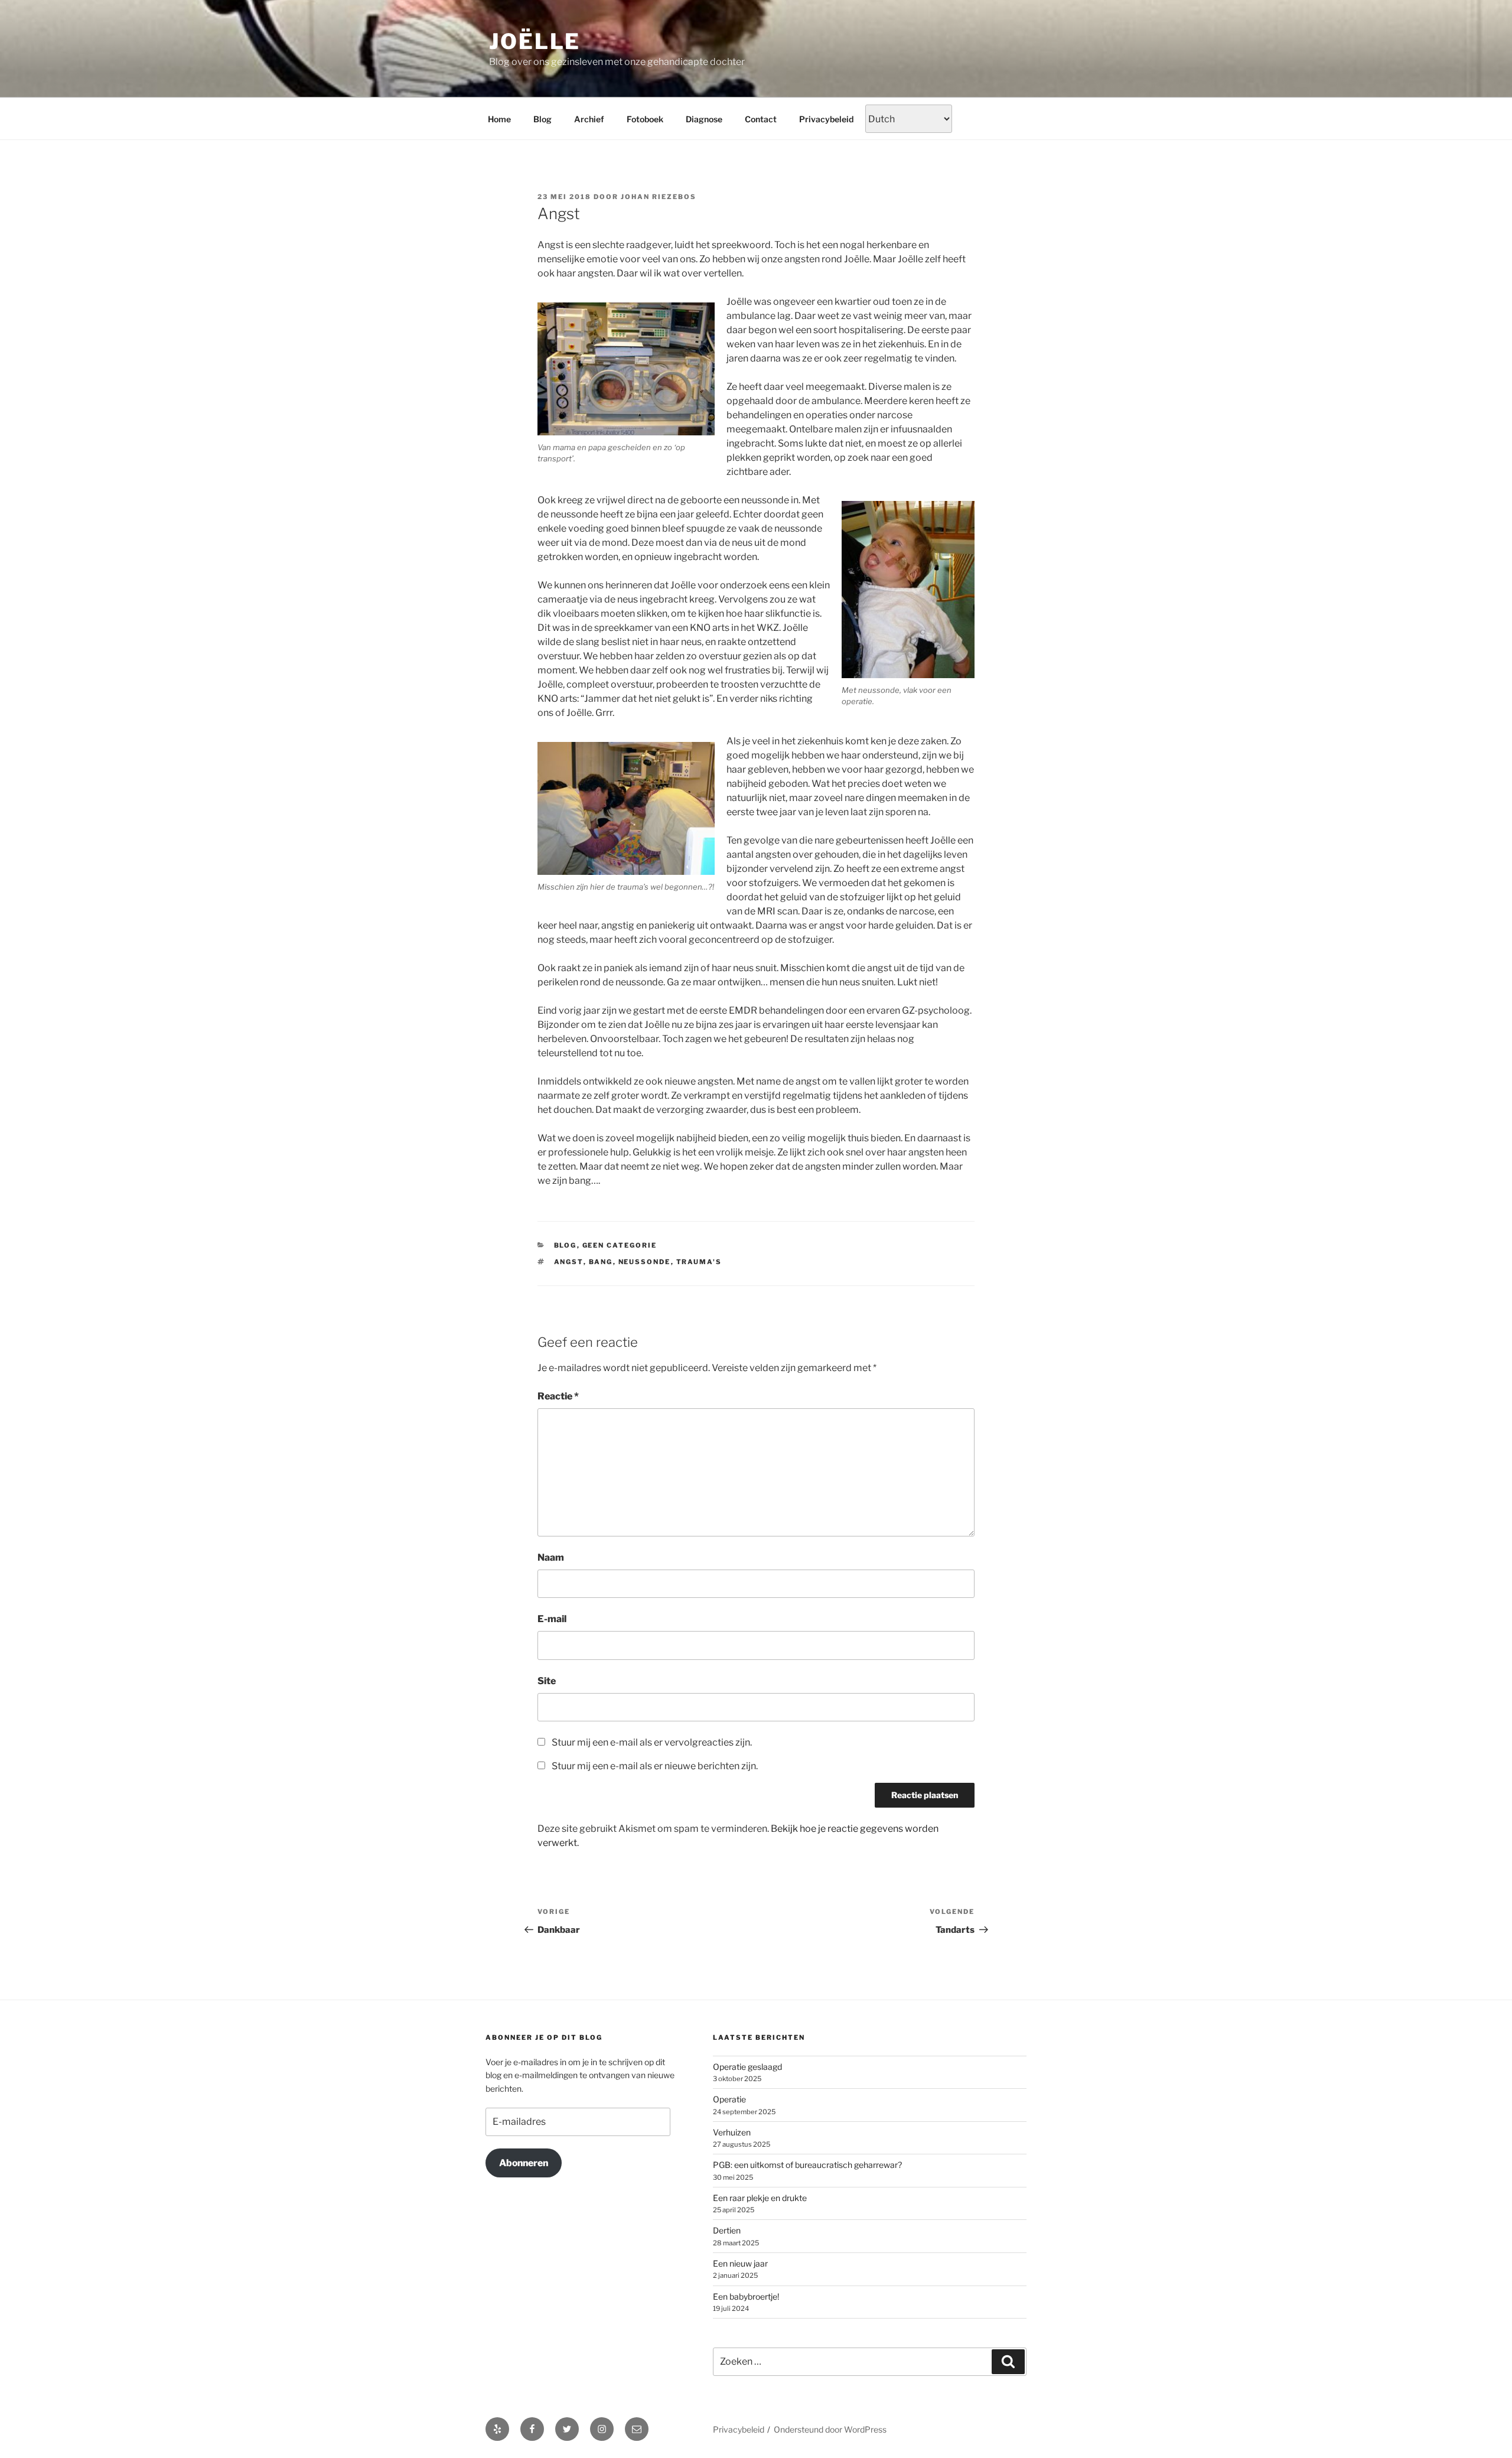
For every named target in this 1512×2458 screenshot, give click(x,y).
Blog (542, 119)
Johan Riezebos (659, 197)
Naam (551, 1557)
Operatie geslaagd (747, 2067)
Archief (589, 119)
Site (547, 1681)
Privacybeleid (826, 119)
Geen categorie (620, 1245)
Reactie (558, 1396)
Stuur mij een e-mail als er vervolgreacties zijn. (652, 1742)
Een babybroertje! (746, 2296)
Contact (761, 119)
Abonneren (524, 2163)
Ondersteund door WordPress (830, 2429)
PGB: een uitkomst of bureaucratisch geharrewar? (807, 2165)
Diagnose (704, 119)
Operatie (729, 2099)
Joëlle (535, 41)
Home (499, 119)
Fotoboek (645, 119)
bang (601, 1262)
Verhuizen (732, 2132)
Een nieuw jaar (740, 2263)
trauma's (699, 1262)
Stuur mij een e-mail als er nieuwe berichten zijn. (655, 1766)
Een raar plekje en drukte (760, 2198)
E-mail (552, 1619)
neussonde (645, 1262)
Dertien (727, 2230)
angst (569, 1262)
